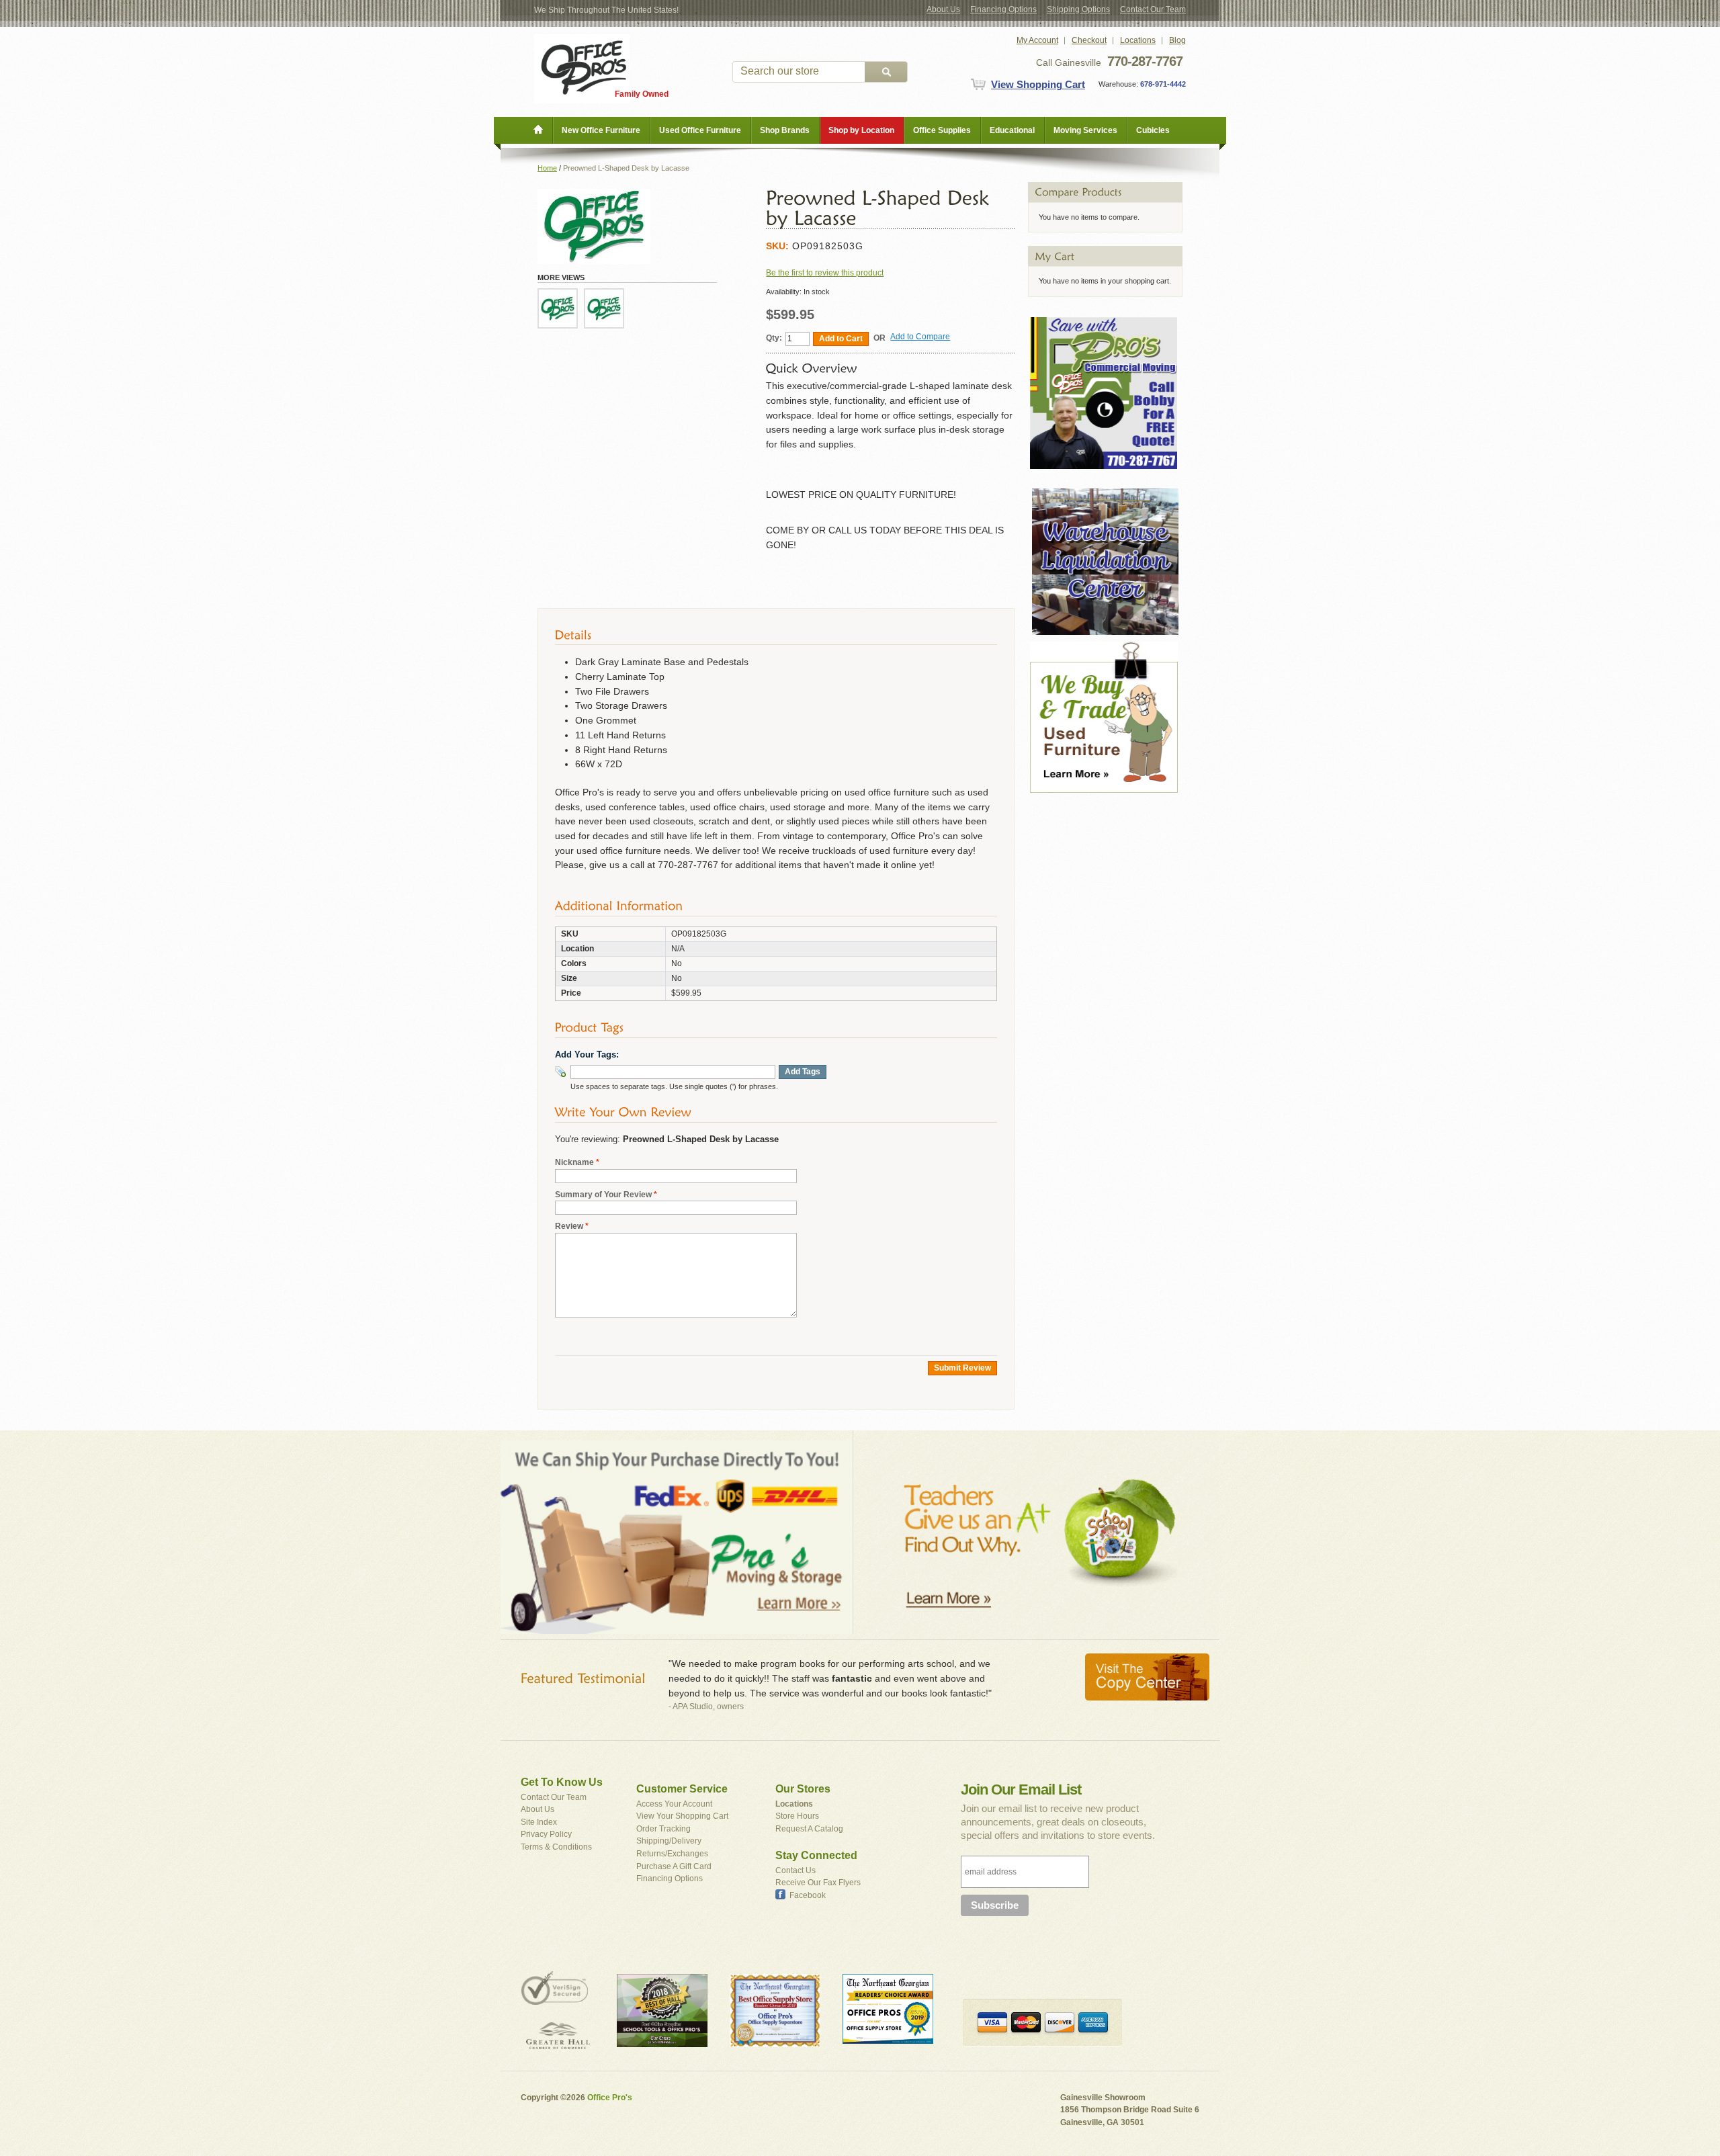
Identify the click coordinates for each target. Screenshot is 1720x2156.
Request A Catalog (809, 1829)
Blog (1177, 40)
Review (569, 1226)
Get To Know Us (562, 1782)
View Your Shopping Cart (682, 1816)
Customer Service (682, 1789)
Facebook (808, 1895)
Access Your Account (674, 1804)
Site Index (539, 1822)
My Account (1037, 40)
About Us (943, 9)
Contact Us (795, 1870)
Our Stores (803, 1789)
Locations (1138, 40)
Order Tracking (663, 1829)
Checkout (1089, 40)
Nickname (574, 1162)
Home (547, 168)
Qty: (774, 338)
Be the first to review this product (825, 273)
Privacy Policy (546, 1834)
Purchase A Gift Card (674, 1866)
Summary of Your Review (603, 1195)
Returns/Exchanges (672, 1854)
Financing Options (1003, 9)
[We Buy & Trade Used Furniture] (1104, 648)
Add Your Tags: (587, 1054)
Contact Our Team (1153, 9)
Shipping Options (1078, 9)
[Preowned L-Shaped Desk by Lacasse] (558, 308)
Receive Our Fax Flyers (818, 1883)
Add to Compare (920, 337)
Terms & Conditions (556, 1847)
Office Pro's (610, 2098)
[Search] (886, 72)
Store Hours (797, 1816)
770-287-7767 (1145, 61)
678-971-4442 (1162, 84)
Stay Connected (816, 1855)
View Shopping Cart (1038, 84)
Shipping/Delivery (669, 1841)
